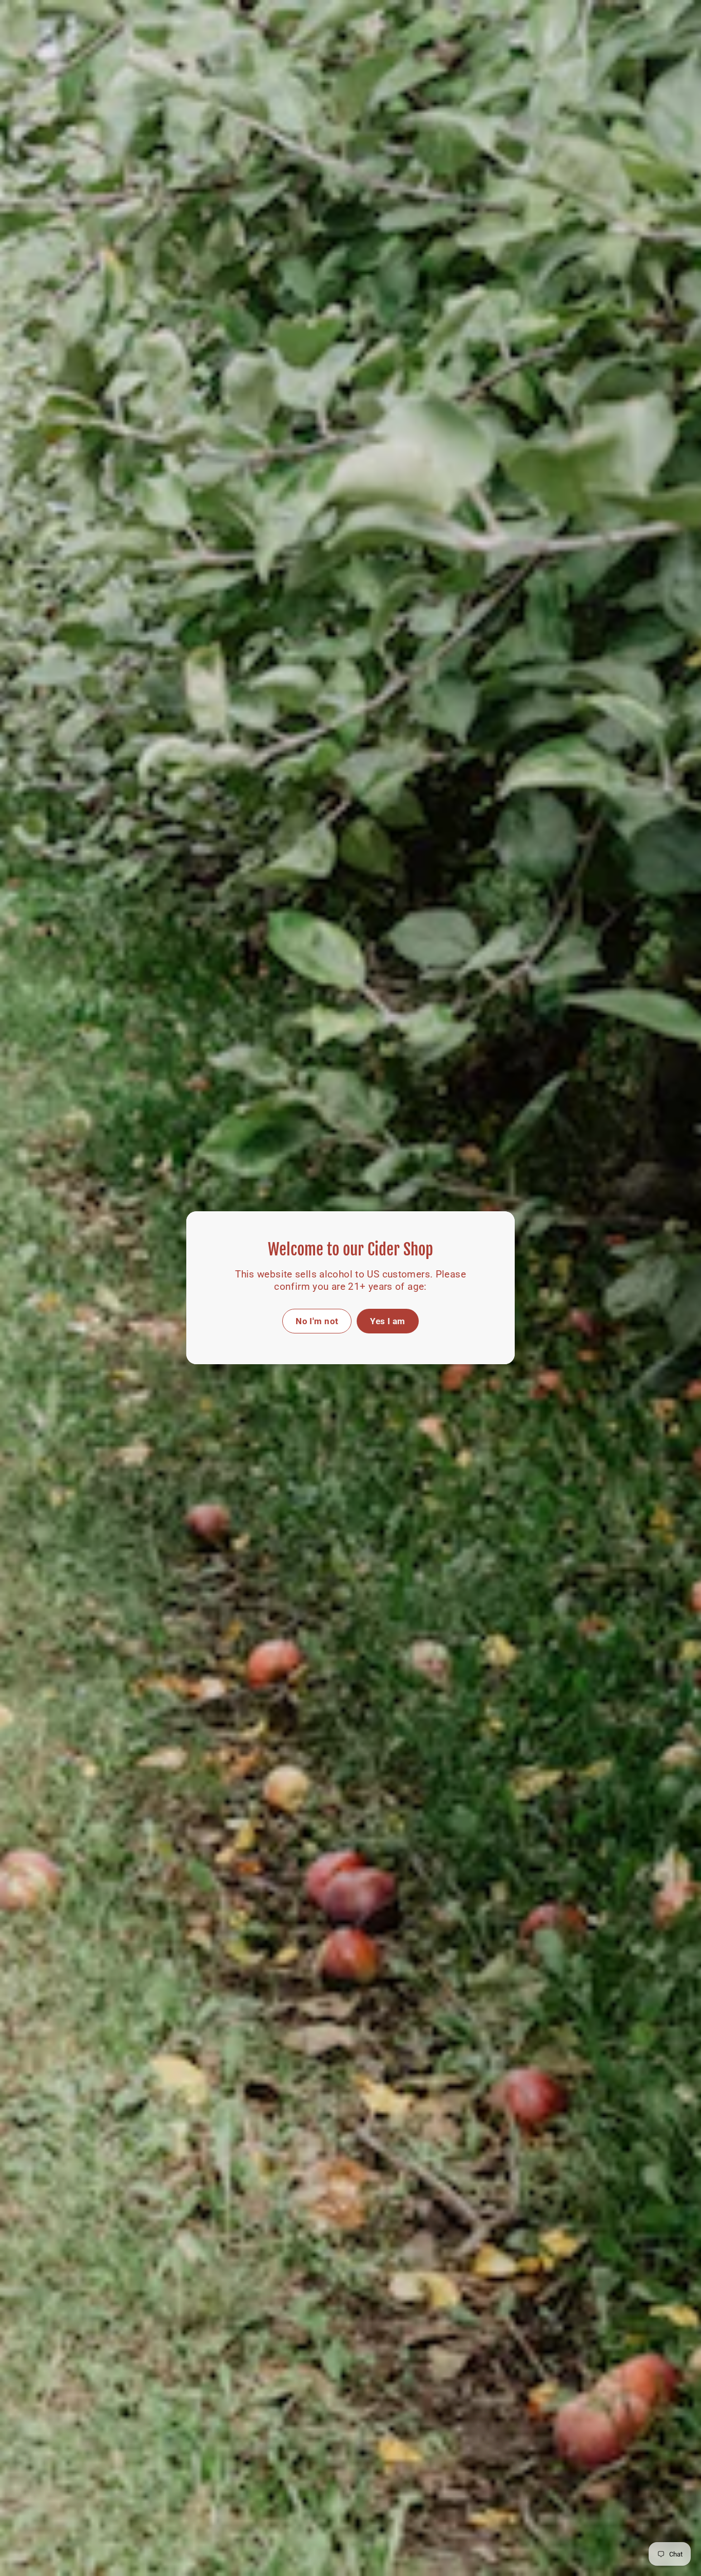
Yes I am (387, 1321)
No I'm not (317, 1321)
